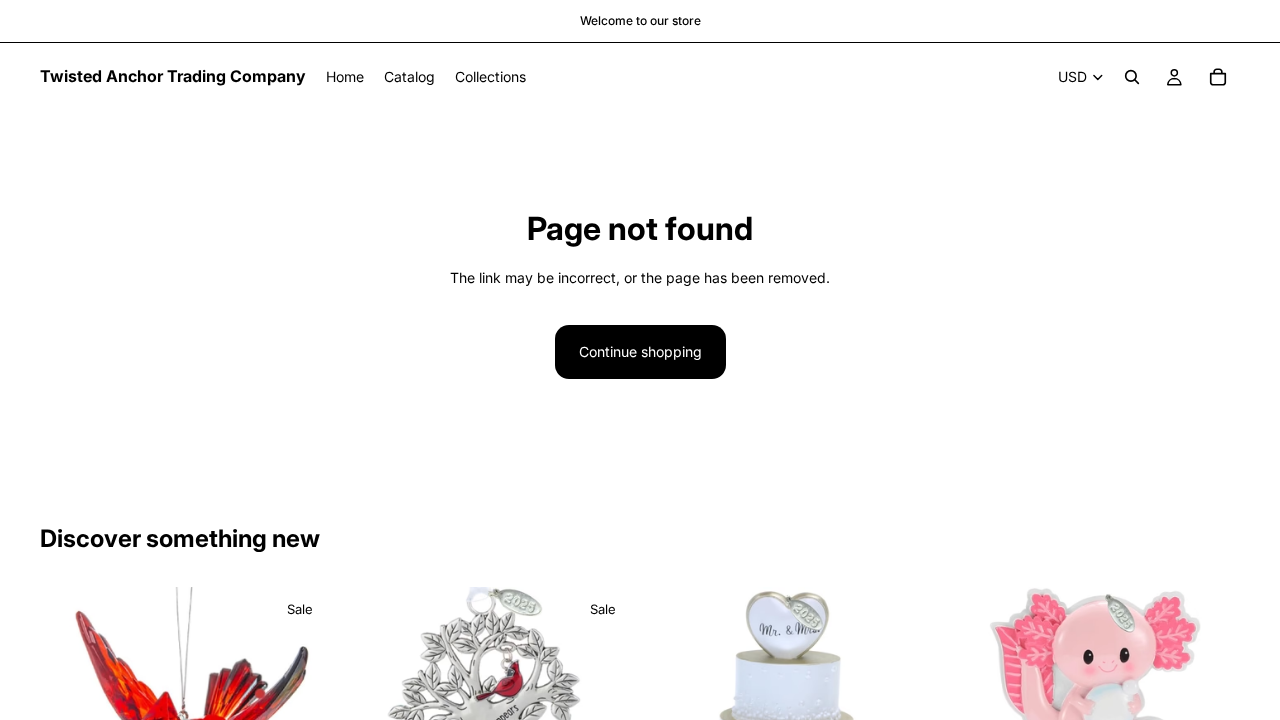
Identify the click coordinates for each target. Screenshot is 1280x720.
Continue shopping (640, 351)
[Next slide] (301, 696)
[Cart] (1218, 77)
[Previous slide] (70, 696)
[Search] (1132, 77)
